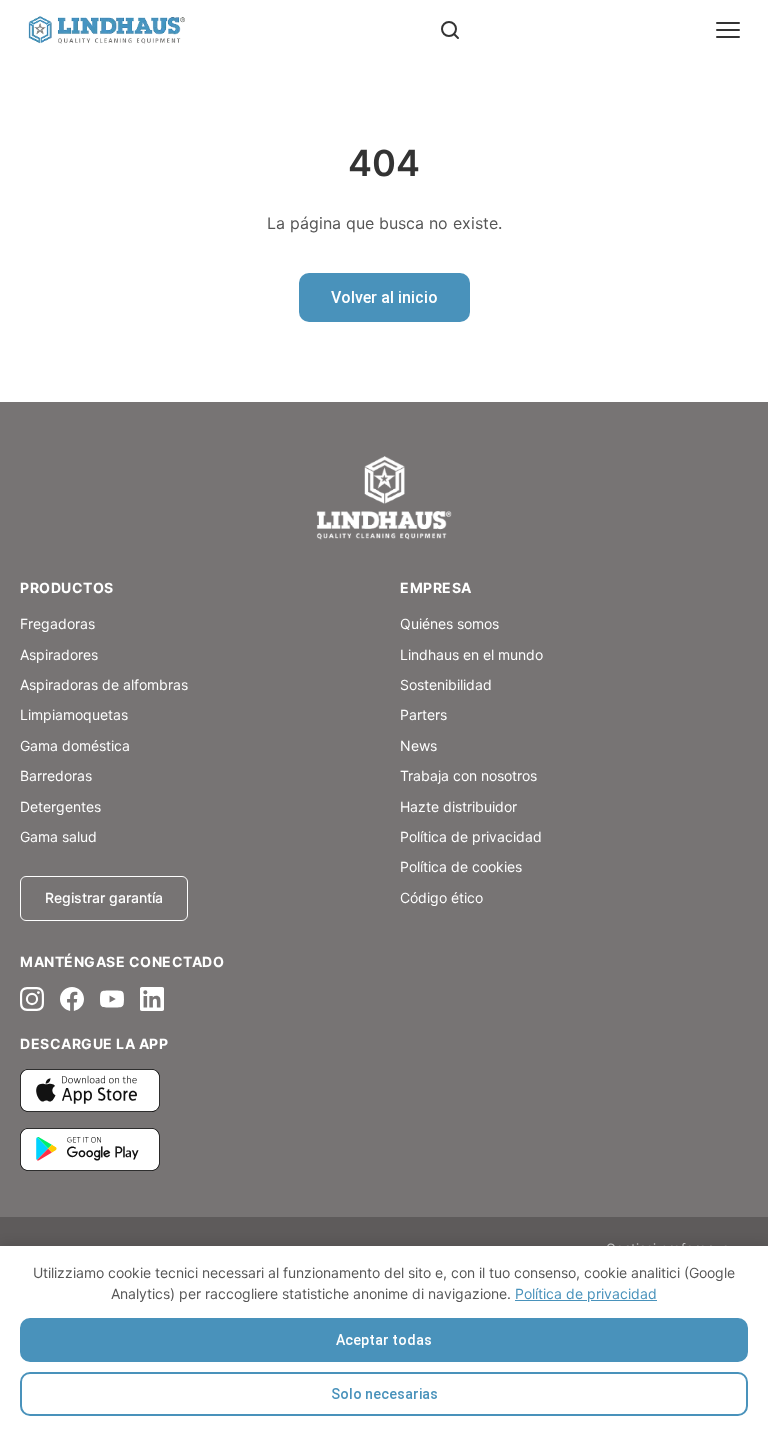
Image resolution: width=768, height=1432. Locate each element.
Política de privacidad (586, 1293)
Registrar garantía (104, 897)
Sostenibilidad (446, 684)
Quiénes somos (449, 623)
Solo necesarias (384, 1394)
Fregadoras (57, 623)
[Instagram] (32, 999)
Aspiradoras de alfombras (104, 684)
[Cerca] (450, 30)
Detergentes (60, 806)
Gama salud (58, 836)
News (418, 745)
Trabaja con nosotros (468, 775)
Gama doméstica (75, 745)
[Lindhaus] (384, 499)
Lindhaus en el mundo (471, 654)
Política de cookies (461, 866)
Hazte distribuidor (458, 806)
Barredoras (56, 775)
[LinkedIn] (152, 999)
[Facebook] (72, 999)
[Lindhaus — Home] (106, 30)
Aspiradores (59, 654)
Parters (423, 714)
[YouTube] (112, 999)
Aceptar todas (384, 1340)
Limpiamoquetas (74, 714)
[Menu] (728, 30)
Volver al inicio (384, 297)
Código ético (441, 897)
